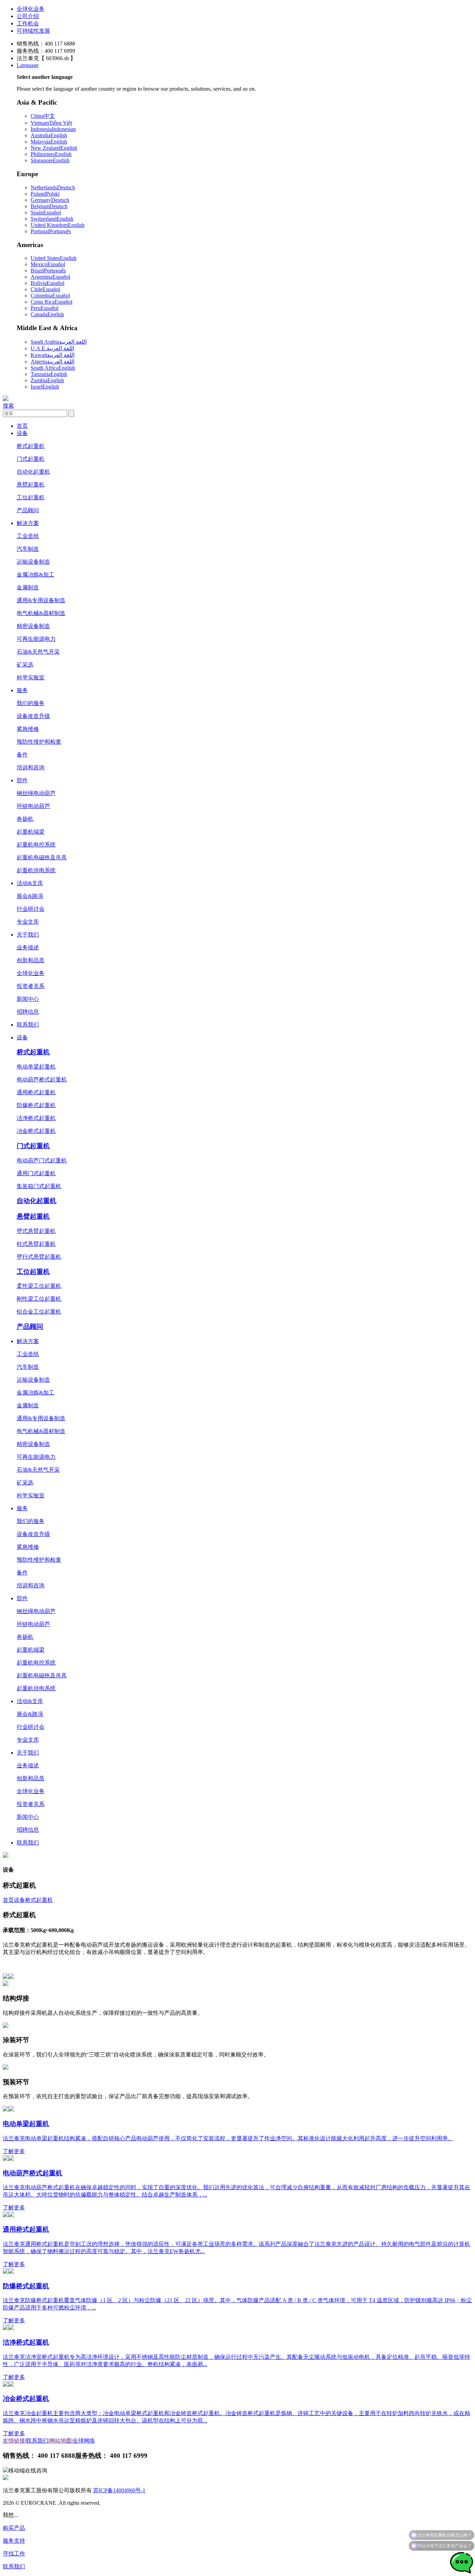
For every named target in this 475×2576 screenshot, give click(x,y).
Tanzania (49, 374)
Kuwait (53, 355)
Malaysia (49, 142)
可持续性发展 (33, 31)
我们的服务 (31, 703)
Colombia (50, 296)
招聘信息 (28, 1012)
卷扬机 (25, 819)
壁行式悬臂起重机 (39, 1257)
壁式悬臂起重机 (36, 1231)
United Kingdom (58, 225)
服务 (22, 690)
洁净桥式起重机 (36, 1118)
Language (28, 65)
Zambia (47, 380)
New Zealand (54, 148)
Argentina (50, 277)
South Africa (53, 368)
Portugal (51, 231)
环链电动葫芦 (33, 806)
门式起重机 (31, 459)
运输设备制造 (33, 562)
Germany (50, 200)
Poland (45, 194)
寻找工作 (14, 2554)
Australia (49, 135)
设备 (22, 433)
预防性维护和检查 (39, 742)
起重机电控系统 (36, 845)
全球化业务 (31, 9)
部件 (22, 780)
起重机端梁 (31, 832)
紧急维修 (28, 729)
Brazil (48, 271)
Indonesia (53, 129)
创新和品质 (31, 960)
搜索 (8, 406)
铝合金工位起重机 (39, 1312)
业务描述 (28, 947)
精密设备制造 (33, 626)
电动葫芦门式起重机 (42, 1160)
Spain (46, 212)
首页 (22, 426)
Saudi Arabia (59, 342)
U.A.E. (52, 348)
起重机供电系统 (36, 870)
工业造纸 (28, 536)
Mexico (48, 264)
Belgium (49, 206)
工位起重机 (31, 497)
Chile (45, 289)
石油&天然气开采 (38, 652)
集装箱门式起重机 (39, 1186)
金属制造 (28, 587)
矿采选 (25, 665)
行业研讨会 (31, 909)
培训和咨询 (31, 767)
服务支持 (14, 2541)
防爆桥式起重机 (36, 1105)
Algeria (53, 362)
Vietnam (51, 123)
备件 (22, 755)
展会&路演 (30, 896)
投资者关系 (31, 986)
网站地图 (61, 2441)
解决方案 (28, 523)
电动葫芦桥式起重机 (42, 1080)
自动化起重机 (33, 472)
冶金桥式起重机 (36, 1131)
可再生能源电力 (36, 639)
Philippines (51, 154)
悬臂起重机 (31, 485)
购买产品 (14, 2528)
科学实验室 (31, 677)
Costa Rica (51, 302)
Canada (47, 314)
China (43, 116)
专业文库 (28, 922)
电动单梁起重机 (36, 1067)
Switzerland (52, 219)
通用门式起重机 (36, 1173)
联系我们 (28, 1025)
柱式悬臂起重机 (36, 1244)
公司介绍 (28, 16)
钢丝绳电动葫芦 (36, 793)
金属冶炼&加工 (35, 575)
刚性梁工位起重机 (39, 1299)
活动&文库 (30, 883)
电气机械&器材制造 (41, 613)
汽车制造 (28, 549)
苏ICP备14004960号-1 (119, 2490)
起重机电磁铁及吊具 (42, 857)
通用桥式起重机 (36, 1092)
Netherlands (53, 187)
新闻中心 (28, 999)
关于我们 (28, 935)
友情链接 (14, 2441)
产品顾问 (28, 510)
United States (54, 258)
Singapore (50, 160)
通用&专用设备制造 (41, 600)
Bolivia (47, 283)
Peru (45, 308)
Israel (45, 387)
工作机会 (28, 23)
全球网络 (84, 2441)
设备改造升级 (33, 716)
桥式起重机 (31, 446)
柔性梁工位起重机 (39, 1286)
